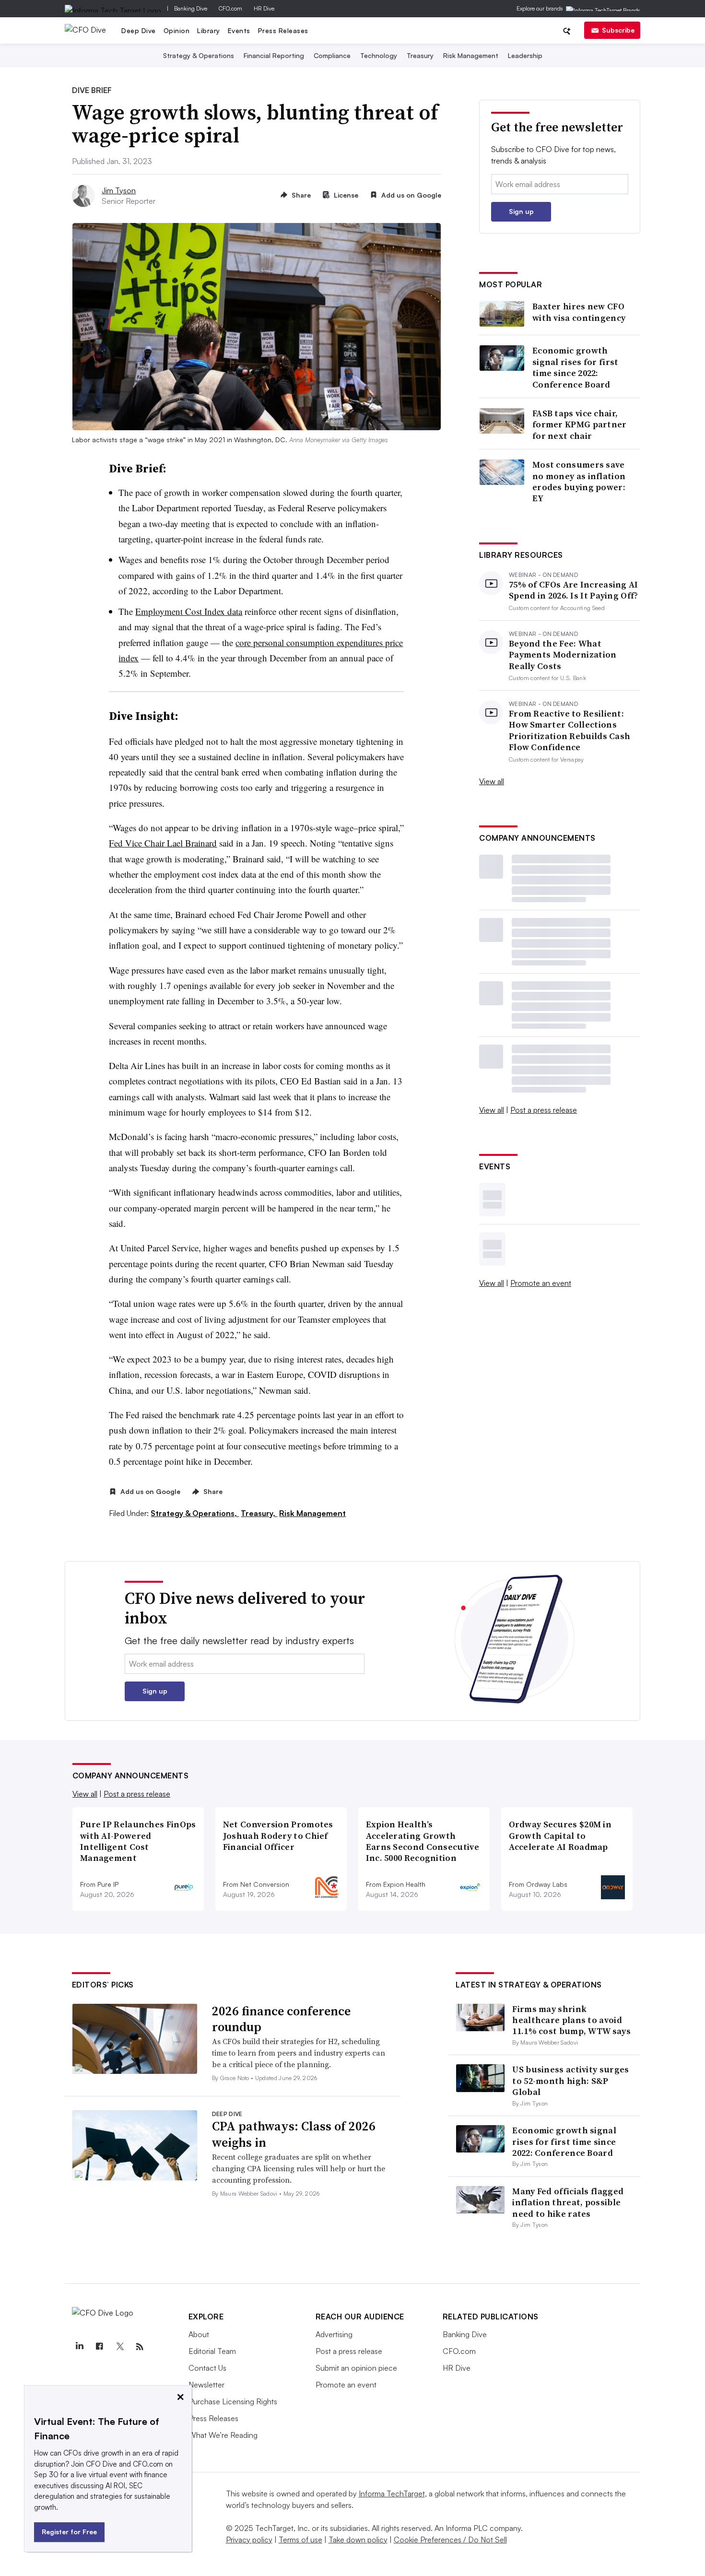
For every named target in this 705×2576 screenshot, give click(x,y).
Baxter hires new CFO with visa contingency (579, 312)
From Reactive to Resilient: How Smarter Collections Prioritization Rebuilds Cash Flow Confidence (570, 730)
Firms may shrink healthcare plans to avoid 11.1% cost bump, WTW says (571, 2020)
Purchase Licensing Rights (233, 2401)
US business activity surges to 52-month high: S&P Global (570, 2081)
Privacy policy (249, 2540)
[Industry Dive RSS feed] (140, 2347)
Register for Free (69, 2532)
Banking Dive (191, 8)
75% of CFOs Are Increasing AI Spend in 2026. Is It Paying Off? (574, 590)
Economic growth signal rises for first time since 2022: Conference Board (576, 367)
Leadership (525, 55)
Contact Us (207, 2368)
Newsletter (206, 2385)
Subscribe (618, 30)
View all (492, 781)
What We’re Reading (223, 2435)
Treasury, (259, 1513)
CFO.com (230, 8)
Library (209, 30)
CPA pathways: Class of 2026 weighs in (294, 2134)
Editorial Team (212, 2351)
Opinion (177, 30)
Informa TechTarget (392, 2494)
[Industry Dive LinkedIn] (80, 2347)
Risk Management (471, 55)
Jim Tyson (119, 190)
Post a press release (544, 1110)
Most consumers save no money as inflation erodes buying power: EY (579, 482)
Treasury (420, 55)
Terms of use (300, 2540)
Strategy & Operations (199, 55)
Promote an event (541, 1283)
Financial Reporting (274, 55)
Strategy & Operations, (195, 1513)
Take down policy (358, 2540)
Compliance (332, 55)
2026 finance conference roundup (281, 2019)
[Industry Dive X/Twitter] (120, 2347)
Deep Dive (139, 30)
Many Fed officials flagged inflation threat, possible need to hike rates (568, 2202)
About (199, 2334)
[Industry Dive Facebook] (100, 2347)
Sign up (521, 211)
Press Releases (283, 30)
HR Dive (264, 8)
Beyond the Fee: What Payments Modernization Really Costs (563, 655)
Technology (379, 55)
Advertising (334, 2334)
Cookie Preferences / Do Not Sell (450, 2540)
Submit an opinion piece (356, 2368)
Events (239, 30)
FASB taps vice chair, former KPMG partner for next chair (580, 424)
